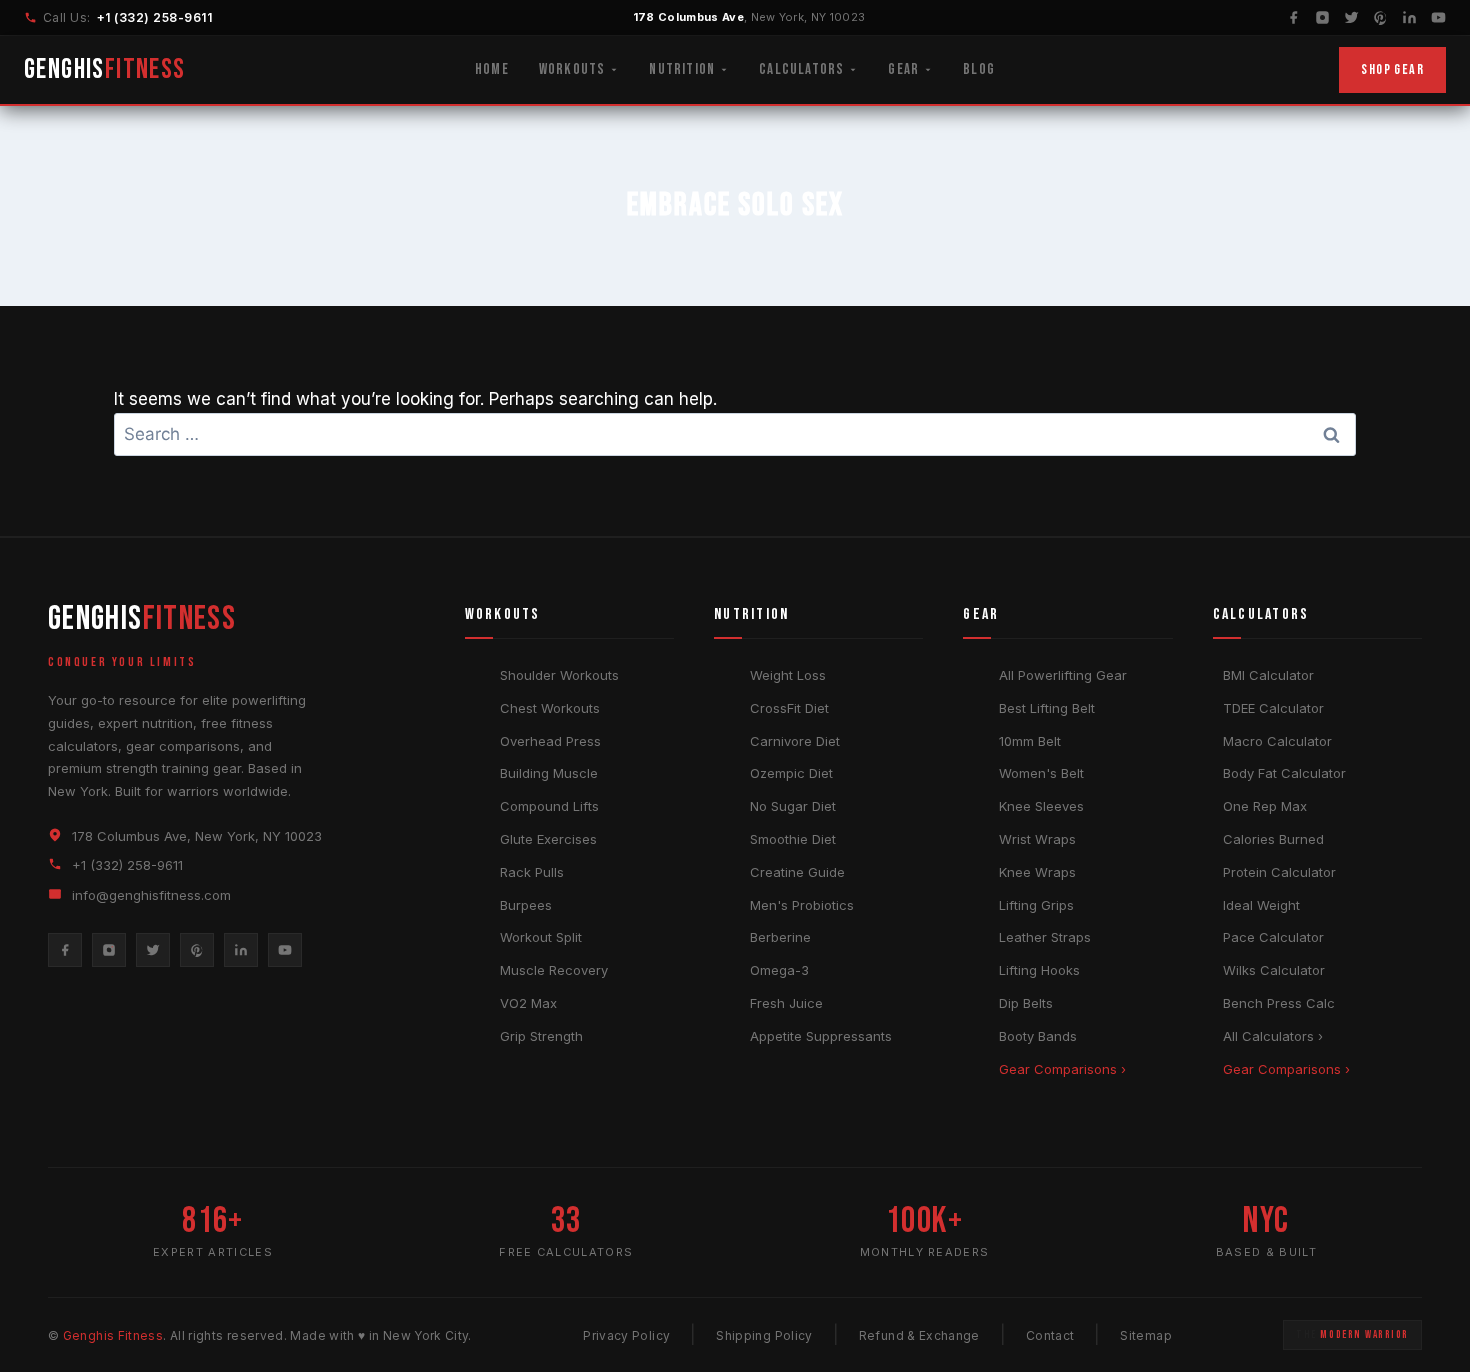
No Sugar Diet (793, 806)
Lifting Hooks (1039, 970)
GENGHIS (105, 69)
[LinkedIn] (1409, 17)
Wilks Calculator (1274, 970)
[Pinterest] (1380, 17)
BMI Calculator (1268, 675)
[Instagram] (1322, 17)
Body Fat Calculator (1284, 773)
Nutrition (682, 69)
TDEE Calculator (1273, 708)
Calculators (801, 69)
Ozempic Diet (791, 773)
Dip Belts (1026, 1003)
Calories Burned (1273, 839)
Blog (979, 69)
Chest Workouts (550, 708)
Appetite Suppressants (821, 1036)
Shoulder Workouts (559, 675)
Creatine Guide (797, 872)
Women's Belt (1041, 773)
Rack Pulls (532, 872)
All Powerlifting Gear (1063, 675)
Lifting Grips (1036, 905)
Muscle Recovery (554, 970)
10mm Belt (1030, 741)
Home (492, 69)
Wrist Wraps (1037, 839)
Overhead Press (550, 741)
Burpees (526, 905)
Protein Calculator (1279, 872)
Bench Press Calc (1279, 1003)
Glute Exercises (548, 839)
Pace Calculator (1273, 937)
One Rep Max (1265, 806)
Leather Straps (1045, 937)
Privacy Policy (626, 1335)
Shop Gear (1392, 69)
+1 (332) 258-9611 (154, 17)
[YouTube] (1438, 17)
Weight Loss (788, 675)
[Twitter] (1351, 17)
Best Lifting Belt (1047, 708)
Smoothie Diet (793, 839)
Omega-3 (779, 970)
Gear (903, 69)
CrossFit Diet (789, 708)
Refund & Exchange (919, 1335)
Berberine (780, 937)
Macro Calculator (1277, 741)
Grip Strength (541, 1036)
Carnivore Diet (795, 741)
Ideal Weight (1261, 905)
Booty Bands (1038, 1036)
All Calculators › (1273, 1036)
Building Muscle (549, 773)
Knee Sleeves (1041, 806)
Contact (1050, 1335)
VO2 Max (528, 1003)
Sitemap (1146, 1335)
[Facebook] (1293, 17)
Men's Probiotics (802, 905)
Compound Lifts (549, 806)
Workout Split (541, 937)
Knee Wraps (1037, 872)
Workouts (572, 69)
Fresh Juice (786, 1003)
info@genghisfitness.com (151, 895)
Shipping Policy (764, 1335)
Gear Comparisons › (1062, 1069)
